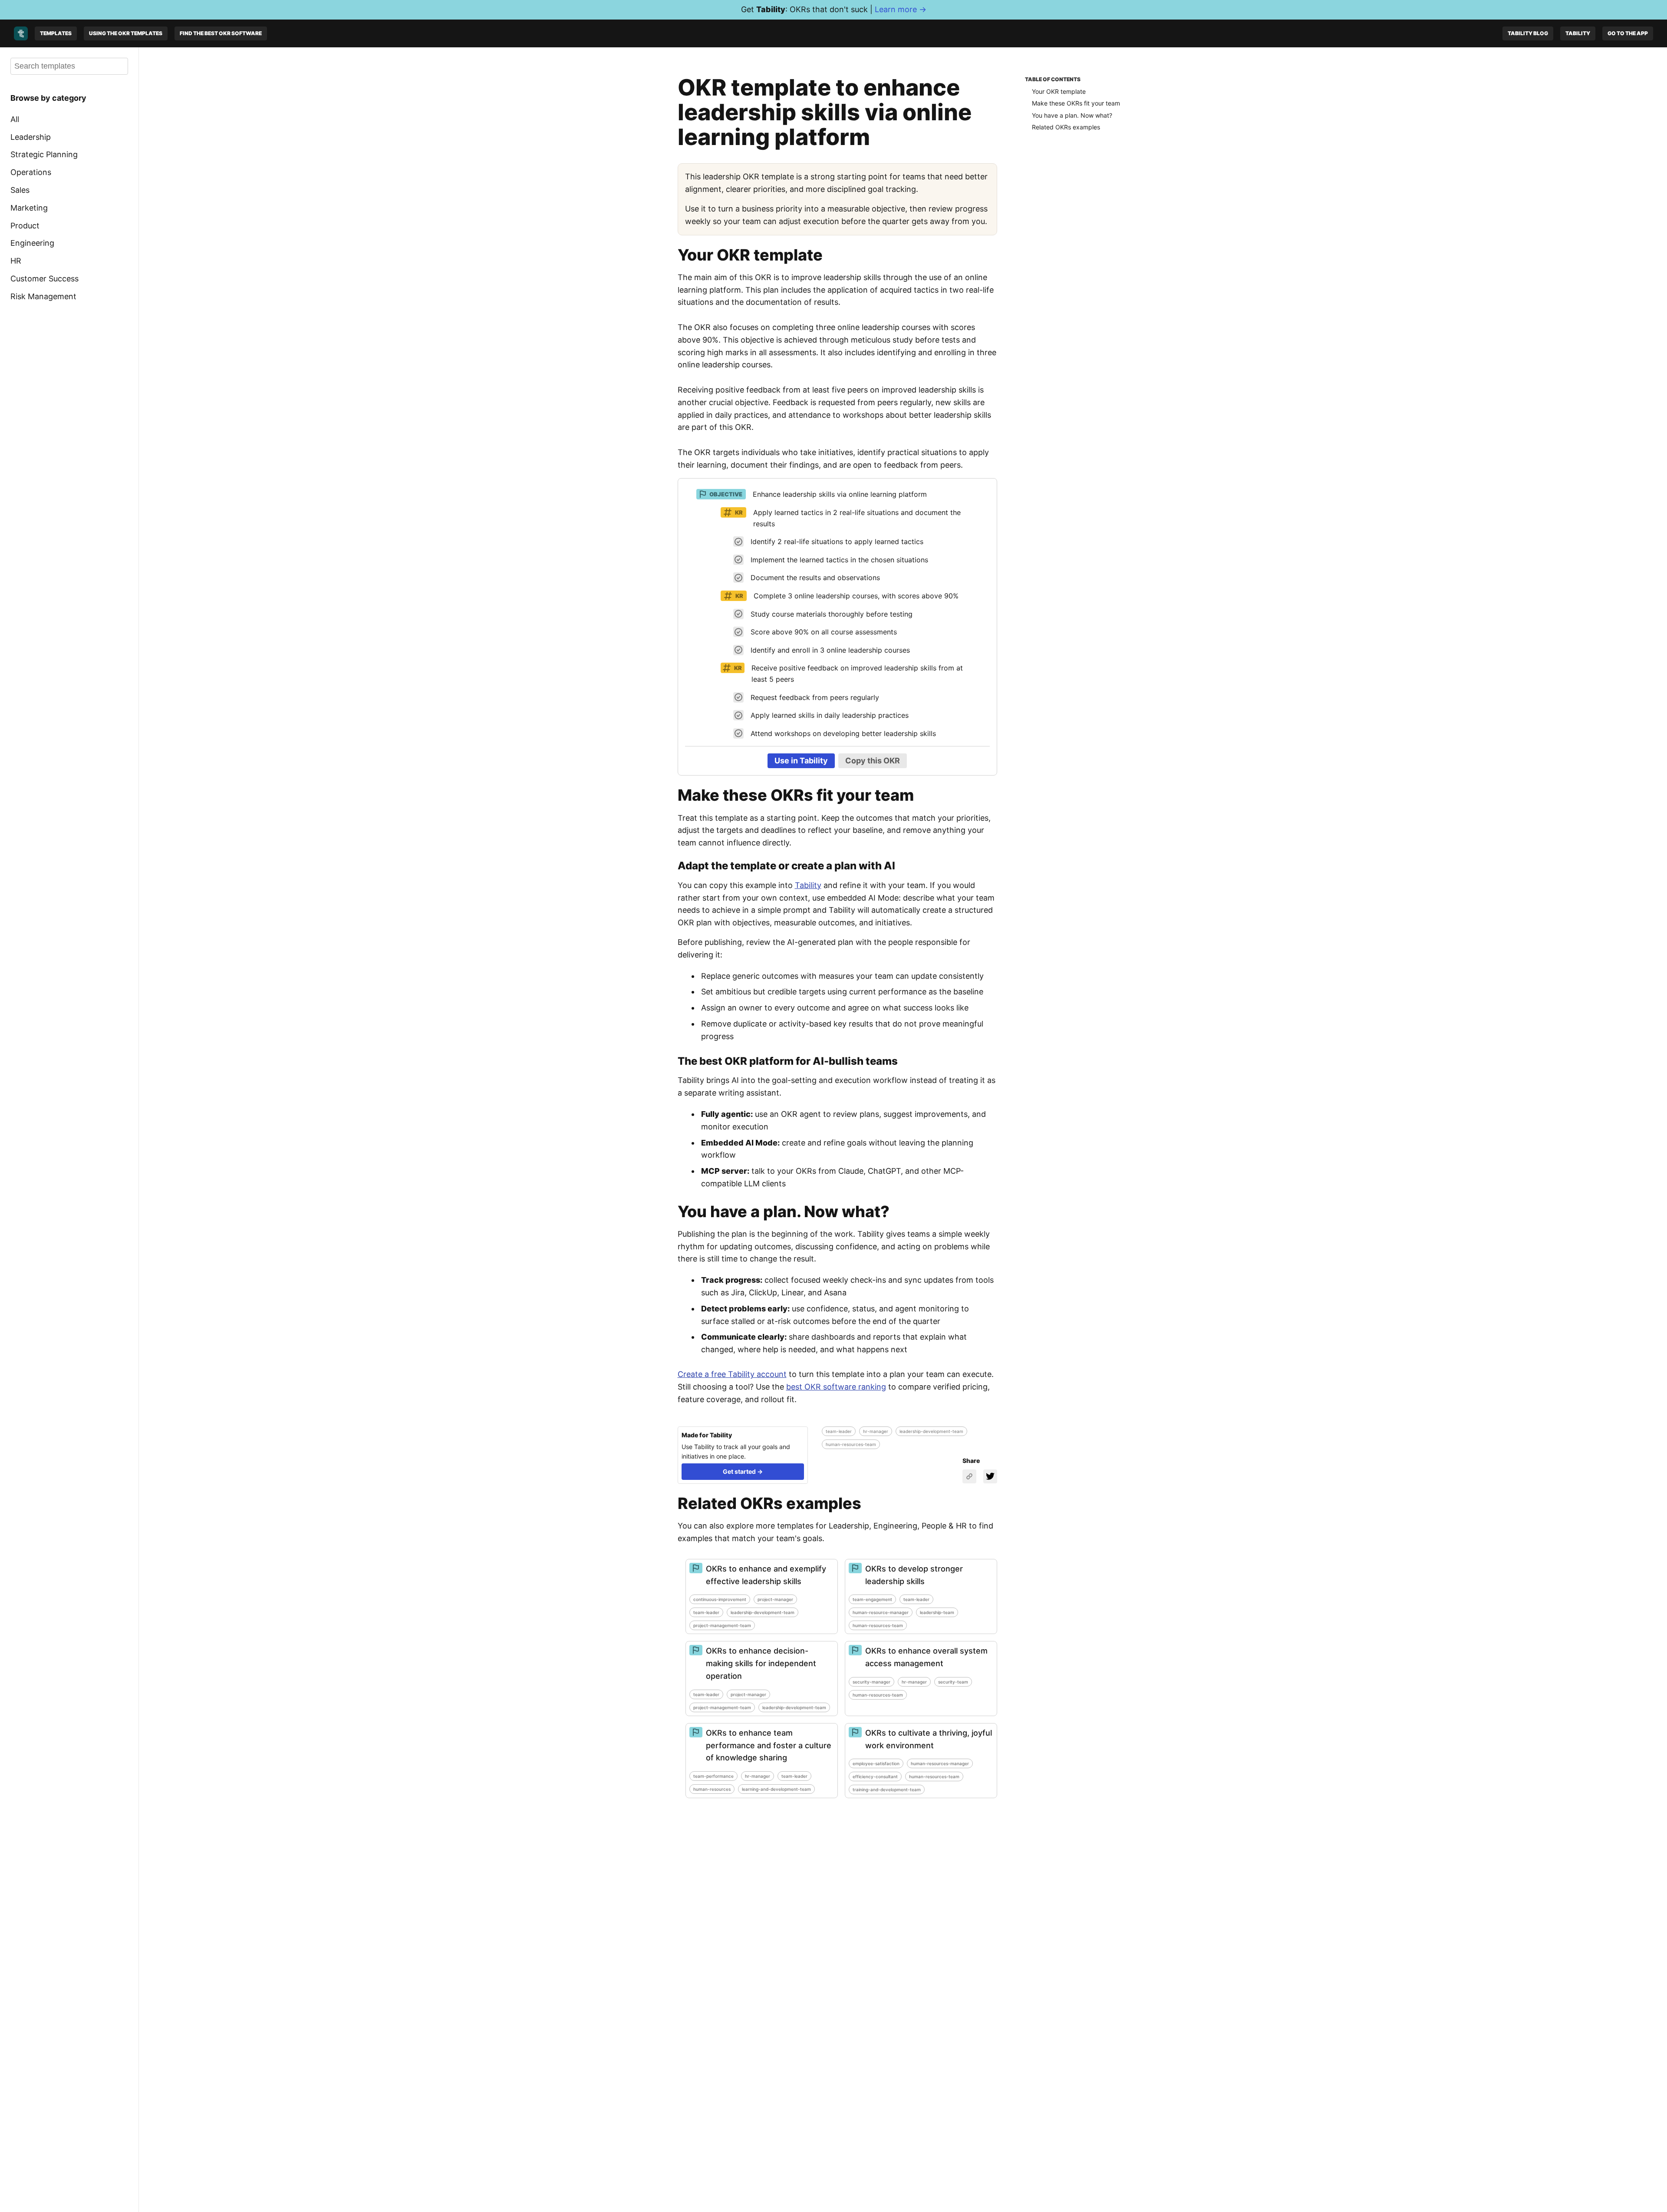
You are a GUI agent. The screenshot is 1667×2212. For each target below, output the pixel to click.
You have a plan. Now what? (1072, 115)
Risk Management (43, 296)
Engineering (32, 243)
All (15, 119)
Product (25, 225)
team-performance (713, 1776)
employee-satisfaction (876, 1763)
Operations (31, 172)
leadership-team (937, 1612)
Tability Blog (1528, 33)
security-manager (871, 1682)
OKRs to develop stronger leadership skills (914, 1575)
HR (16, 261)
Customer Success (44, 279)
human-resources (712, 1789)
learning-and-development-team (776, 1789)
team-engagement (872, 1599)
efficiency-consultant (875, 1776)
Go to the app (1628, 33)
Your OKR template (1059, 91)
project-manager (775, 1599)
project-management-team (722, 1625)
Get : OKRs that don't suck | (834, 9)
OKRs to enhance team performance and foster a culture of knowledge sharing (769, 1745)
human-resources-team (851, 1444)
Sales (20, 190)
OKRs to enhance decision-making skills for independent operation (761, 1663)
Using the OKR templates (126, 33)
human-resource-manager (881, 1612)
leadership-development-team (931, 1431)
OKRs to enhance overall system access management (926, 1657)
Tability (1578, 33)
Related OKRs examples (1066, 127)
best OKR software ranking (836, 1387)
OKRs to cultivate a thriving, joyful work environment (929, 1739)
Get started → (743, 1471)
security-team (953, 1682)
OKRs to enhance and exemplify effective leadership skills (766, 1575)
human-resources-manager (940, 1763)
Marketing (29, 208)
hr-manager (876, 1431)
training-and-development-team (887, 1789)
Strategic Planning (44, 154)
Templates (56, 33)
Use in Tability (801, 761)
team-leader (839, 1431)
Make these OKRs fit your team (1076, 103)
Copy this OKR (873, 761)
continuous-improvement (720, 1599)
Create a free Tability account (732, 1374)
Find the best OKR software (221, 33)
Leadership (31, 137)
